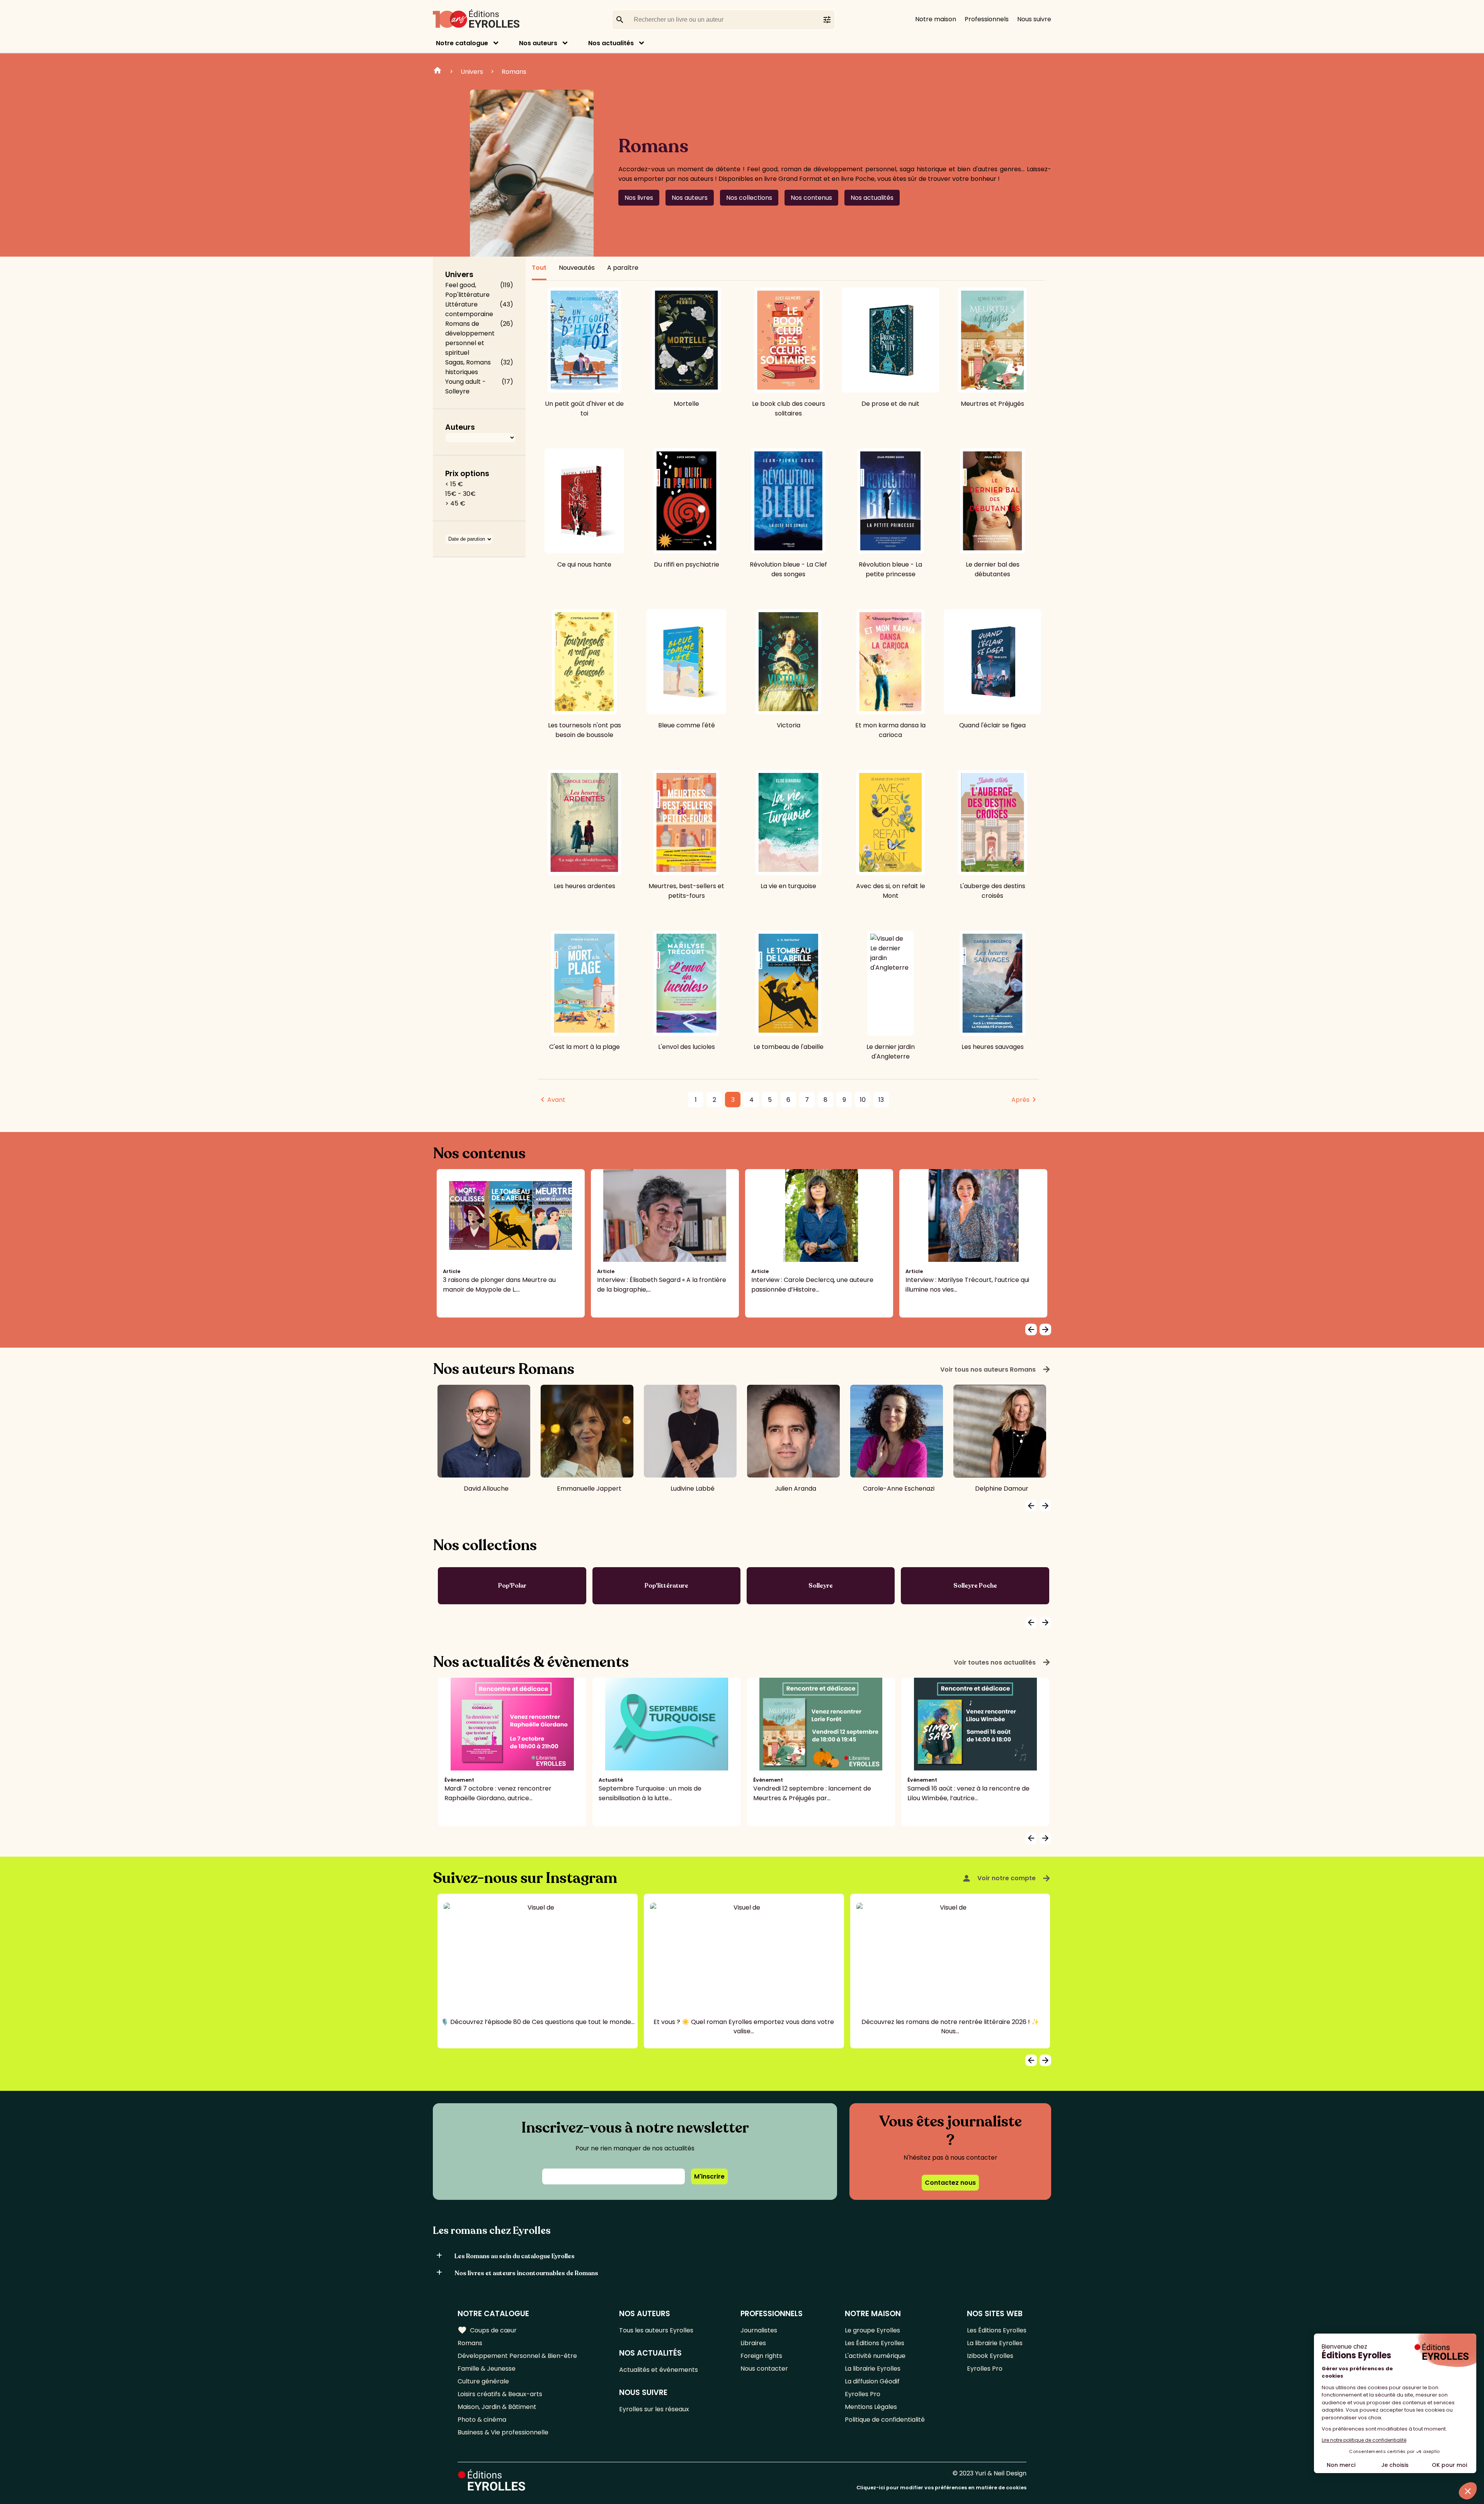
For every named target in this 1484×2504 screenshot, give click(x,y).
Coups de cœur (487, 2330)
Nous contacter (764, 2369)
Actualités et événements (659, 2370)
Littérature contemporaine (469, 309)
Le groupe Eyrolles (872, 2330)
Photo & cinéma (482, 2420)
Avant (556, 1100)
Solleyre (821, 1586)
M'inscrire (709, 2176)
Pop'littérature (666, 1586)
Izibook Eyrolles (990, 2356)
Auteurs (460, 427)
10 (863, 1100)
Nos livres (639, 198)
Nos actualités (611, 43)
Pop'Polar (512, 1586)
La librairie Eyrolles (873, 2369)
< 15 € (454, 484)
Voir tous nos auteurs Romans (996, 1369)
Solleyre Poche (975, 1586)
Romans (514, 72)
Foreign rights (761, 2356)
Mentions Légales (871, 2407)
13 (881, 1100)
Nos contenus (811, 198)
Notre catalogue (462, 43)
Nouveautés (577, 268)
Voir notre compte (1007, 1878)
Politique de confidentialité (885, 2420)
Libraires (753, 2343)
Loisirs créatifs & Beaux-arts (500, 2394)
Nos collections (749, 198)
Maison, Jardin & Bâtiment (497, 2407)
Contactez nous (950, 2183)
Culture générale (483, 2381)
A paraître (623, 268)
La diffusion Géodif (872, 2381)
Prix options (467, 474)
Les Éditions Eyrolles (875, 2343)
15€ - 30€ (460, 494)
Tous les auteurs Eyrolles (656, 2330)
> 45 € (455, 503)
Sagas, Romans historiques (468, 367)
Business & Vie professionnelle (503, 2432)
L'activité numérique (875, 2356)
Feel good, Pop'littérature (467, 290)
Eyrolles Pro (863, 2394)
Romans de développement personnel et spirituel (470, 338)
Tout (539, 268)
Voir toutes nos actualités (1002, 1662)
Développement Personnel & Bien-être (517, 2356)
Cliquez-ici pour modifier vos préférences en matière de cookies (941, 2488)
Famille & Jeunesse (487, 2369)
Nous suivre (1034, 19)
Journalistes (759, 2330)
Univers (472, 72)
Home (437, 71)
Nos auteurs (538, 43)
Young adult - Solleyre (465, 386)
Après (1020, 1100)
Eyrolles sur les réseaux (654, 2409)
